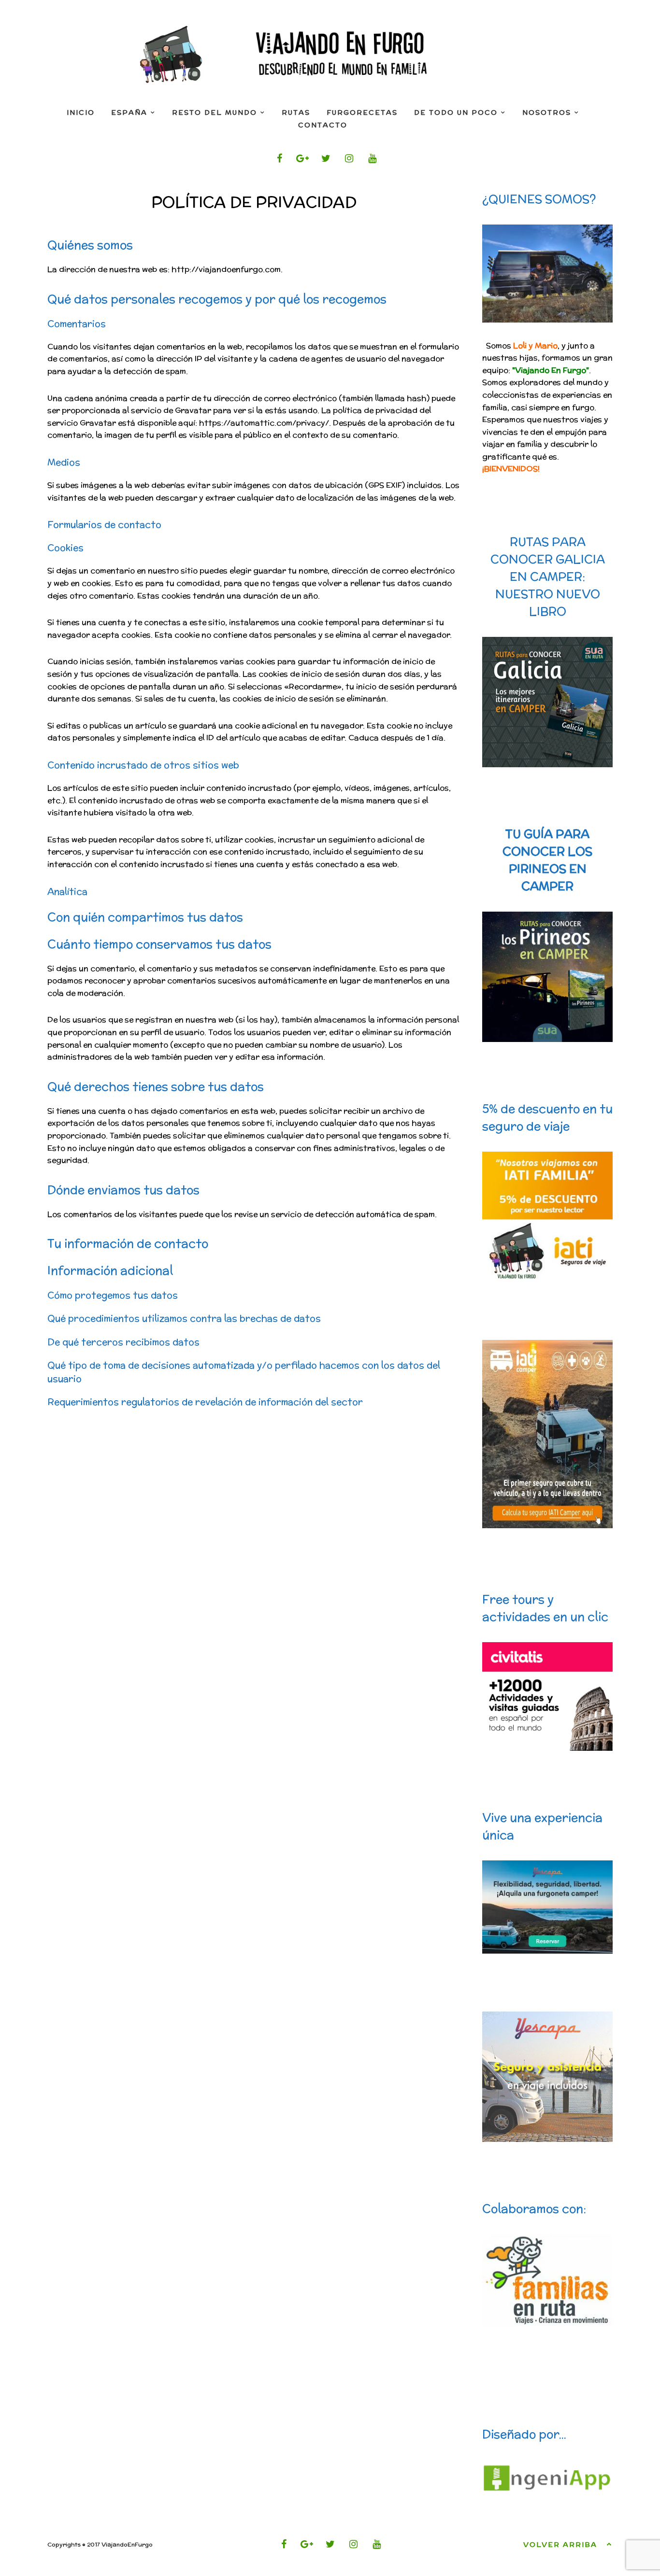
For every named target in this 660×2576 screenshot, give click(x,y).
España (129, 113)
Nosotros (547, 113)
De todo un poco (456, 113)
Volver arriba (560, 2545)
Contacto (323, 125)
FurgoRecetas (362, 113)
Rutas (296, 113)
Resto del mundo (215, 113)
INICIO (81, 113)
